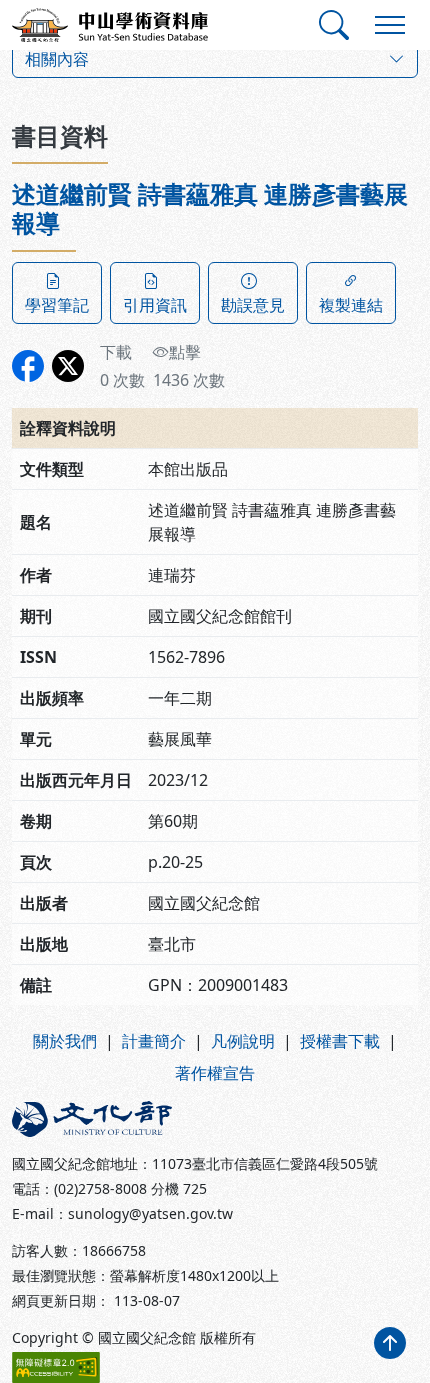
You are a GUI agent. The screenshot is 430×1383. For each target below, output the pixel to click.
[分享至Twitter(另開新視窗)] (68, 366)
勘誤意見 (253, 305)
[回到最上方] (390, 1343)
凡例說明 (243, 1041)
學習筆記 (57, 305)
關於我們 (65, 1041)
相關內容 (57, 59)
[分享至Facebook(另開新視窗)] (28, 366)
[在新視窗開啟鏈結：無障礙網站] (56, 1367)
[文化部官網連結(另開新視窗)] (107, 1119)
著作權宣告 (215, 1073)
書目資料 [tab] (60, 135)
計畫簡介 (154, 1041)
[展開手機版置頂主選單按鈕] (390, 25)
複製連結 (351, 305)
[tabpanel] (215, 592)
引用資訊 (155, 305)
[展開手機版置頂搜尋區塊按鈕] (334, 25)
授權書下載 (340, 1041)
